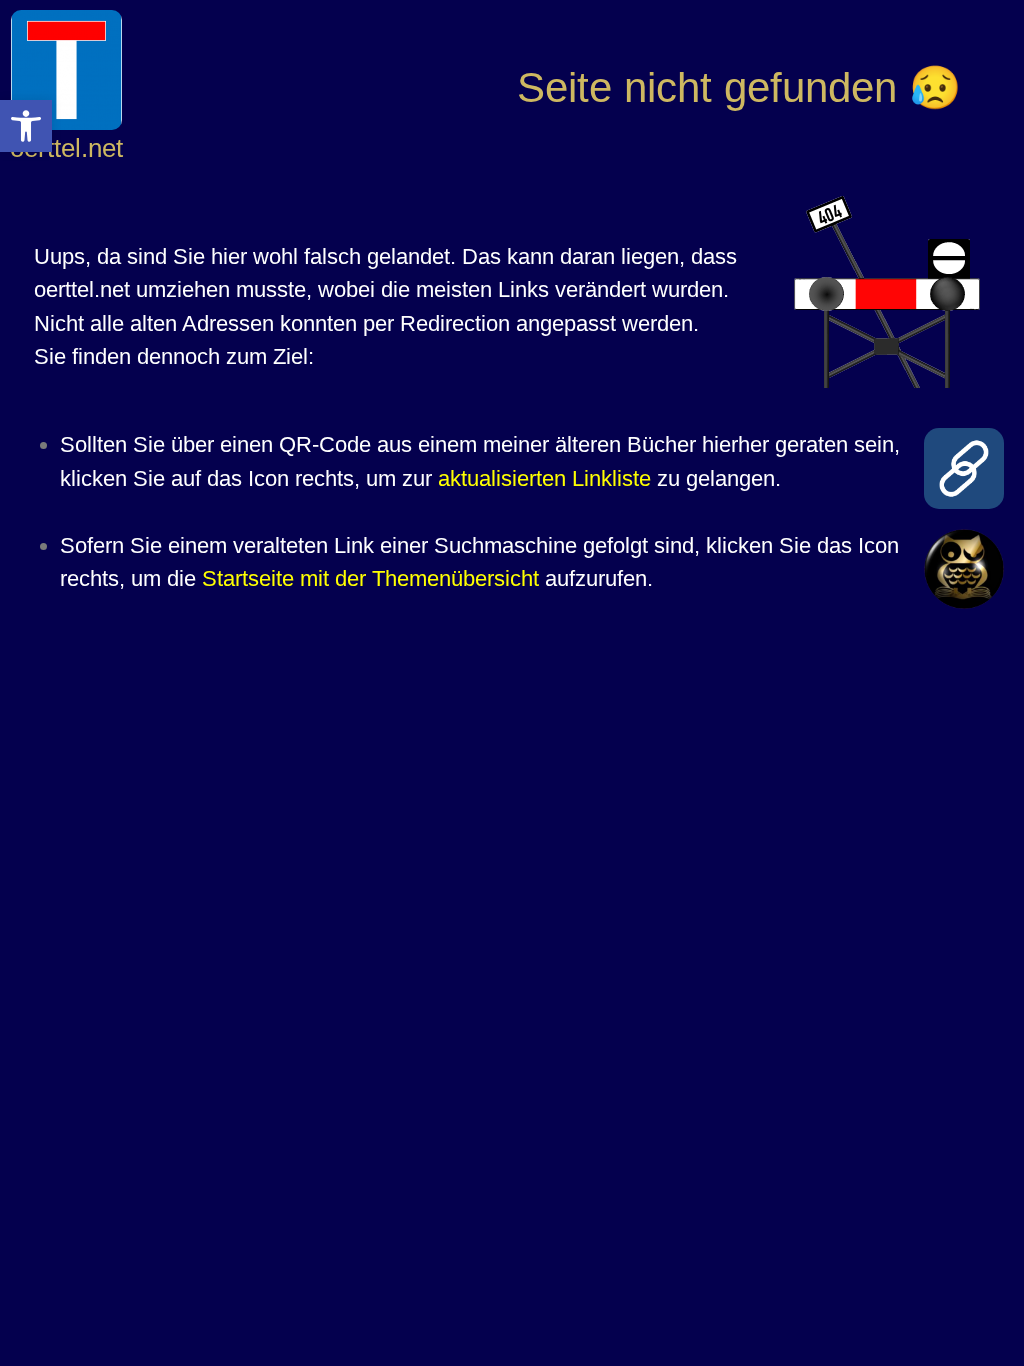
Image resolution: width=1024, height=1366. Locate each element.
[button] (26, 126)
